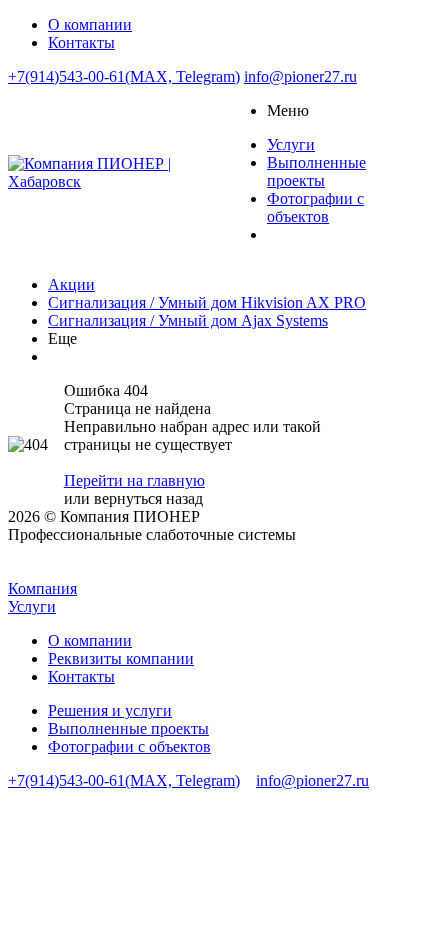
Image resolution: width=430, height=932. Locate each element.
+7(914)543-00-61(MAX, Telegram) (124, 76)
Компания (42, 588)
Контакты (81, 676)
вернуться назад (148, 498)
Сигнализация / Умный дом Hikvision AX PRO (207, 302)
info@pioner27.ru (300, 76)
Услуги (32, 606)
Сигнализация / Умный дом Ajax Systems (188, 320)
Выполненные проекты (128, 728)
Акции (71, 284)
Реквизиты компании (121, 658)
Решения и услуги (110, 710)
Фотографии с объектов (129, 746)
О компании (90, 640)
